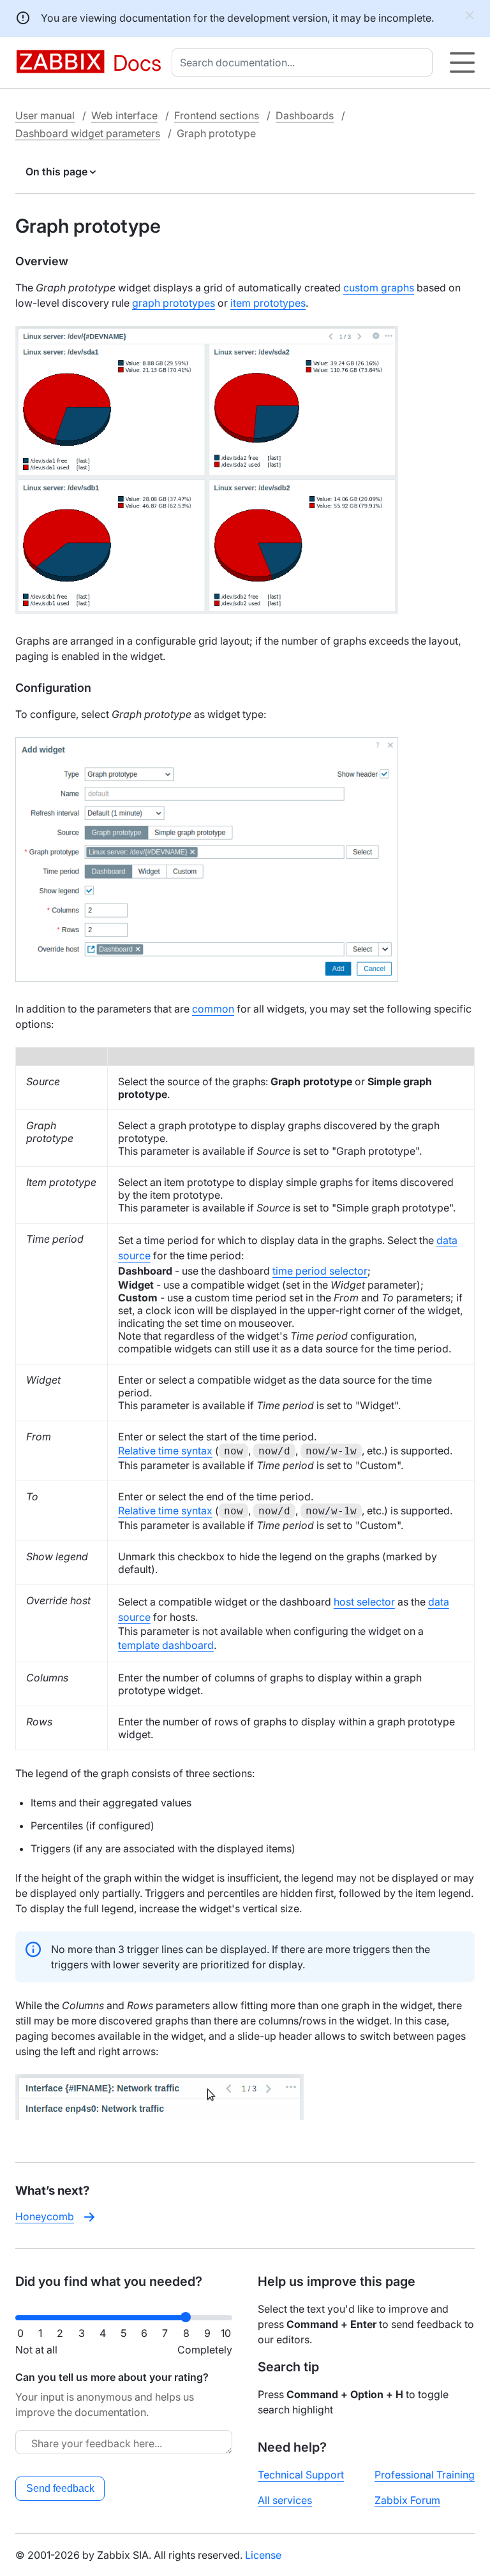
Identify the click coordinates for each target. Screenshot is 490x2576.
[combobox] (305, 62)
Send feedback (60, 2488)
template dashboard (166, 1645)
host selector (364, 1602)
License (263, 2555)
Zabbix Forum (407, 2500)
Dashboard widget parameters (88, 133)
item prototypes (268, 303)
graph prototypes (174, 303)
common (213, 1009)
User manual (45, 115)
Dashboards (305, 115)
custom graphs (379, 288)
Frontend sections (217, 115)
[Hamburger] (462, 62)
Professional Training (425, 2475)
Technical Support (301, 2475)
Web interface (124, 115)
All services (285, 2500)
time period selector (320, 1271)
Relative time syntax (165, 1451)
